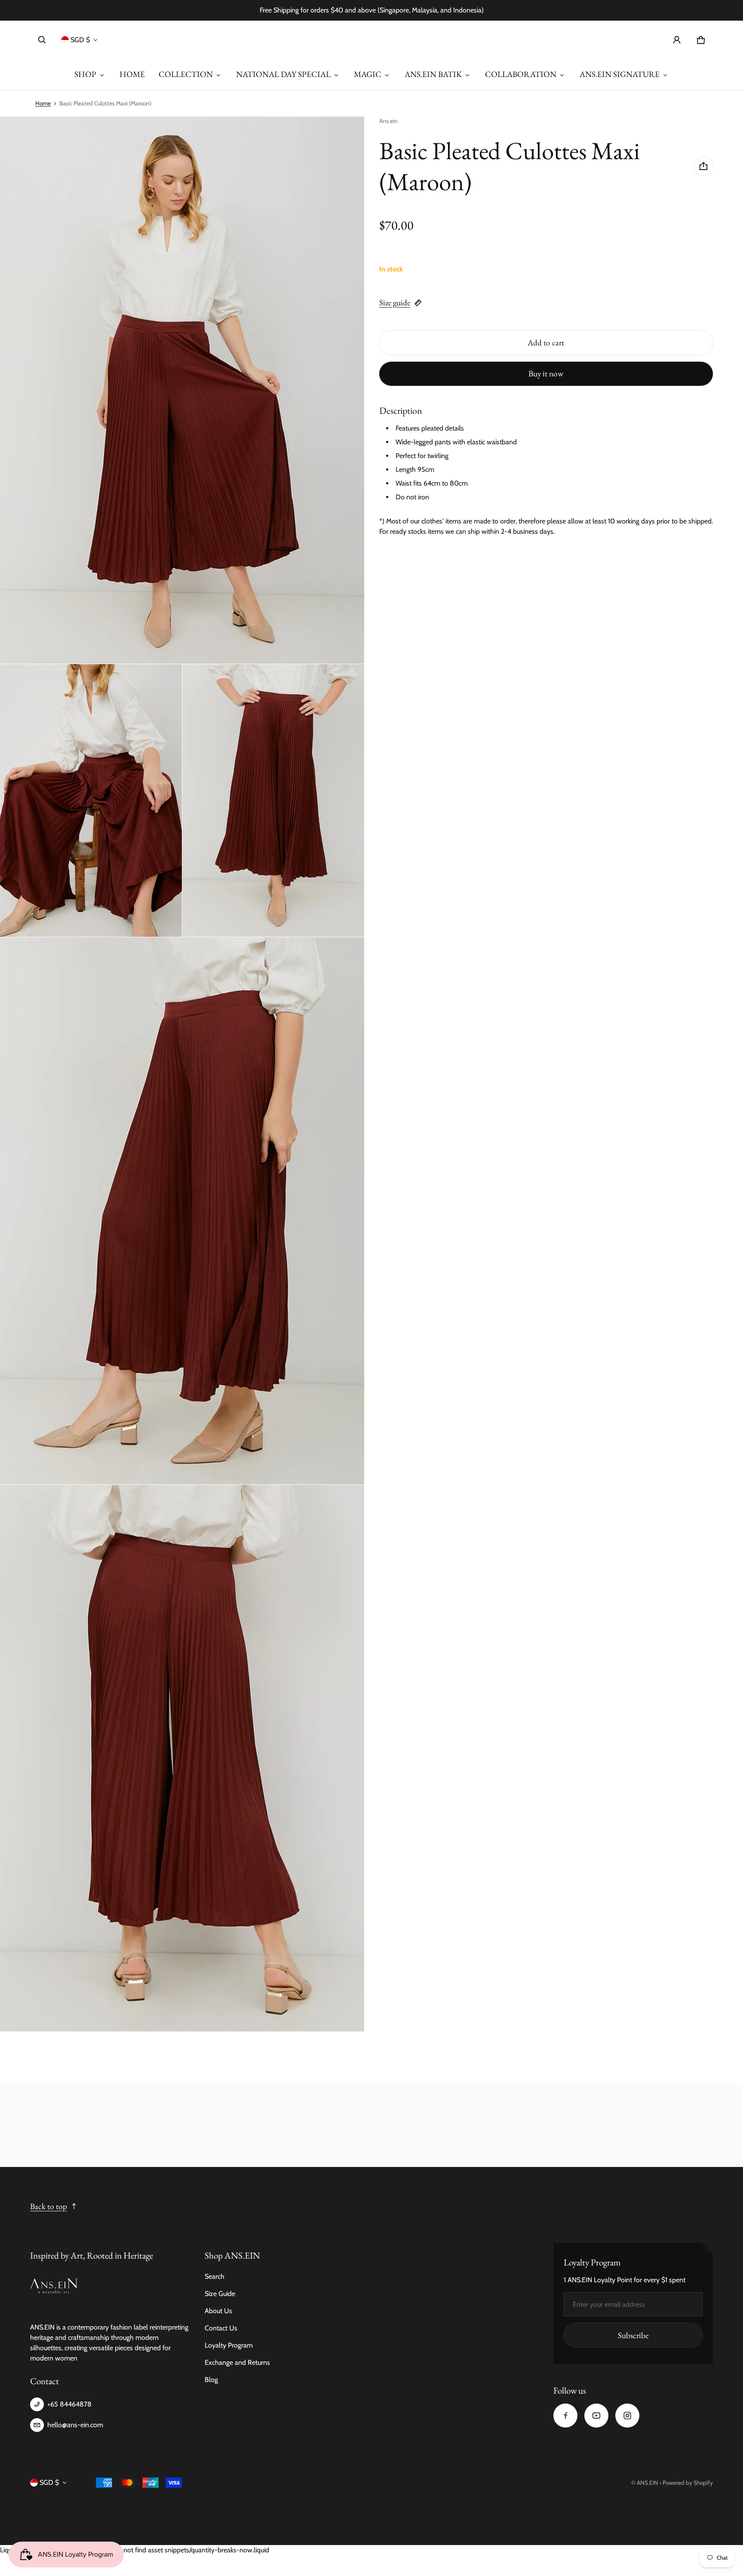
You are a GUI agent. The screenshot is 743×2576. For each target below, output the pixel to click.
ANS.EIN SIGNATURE (620, 74)
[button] (42, 40)
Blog (211, 2380)
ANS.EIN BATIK (433, 74)
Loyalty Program (229, 2345)
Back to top (49, 2206)
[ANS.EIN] (371, 40)
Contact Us (221, 2328)
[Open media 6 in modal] (182, 1758)
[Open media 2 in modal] (182, 390)
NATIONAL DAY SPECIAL (283, 74)
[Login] (677, 40)
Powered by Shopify (688, 2483)
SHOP (85, 74)
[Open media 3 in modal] (91, 801)
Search (215, 2276)
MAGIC (368, 74)
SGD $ (80, 40)
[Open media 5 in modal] (182, 1211)
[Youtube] (596, 2416)
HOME (132, 74)
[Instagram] (627, 2416)
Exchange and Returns (237, 2362)
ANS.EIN (648, 2483)
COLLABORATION (521, 74)
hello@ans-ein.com (75, 2425)
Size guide (395, 303)
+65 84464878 (69, 2404)
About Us (218, 2311)
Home (43, 103)
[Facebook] (565, 2416)
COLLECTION (186, 74)
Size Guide (220, 2294)
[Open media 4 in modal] (273, 801)
